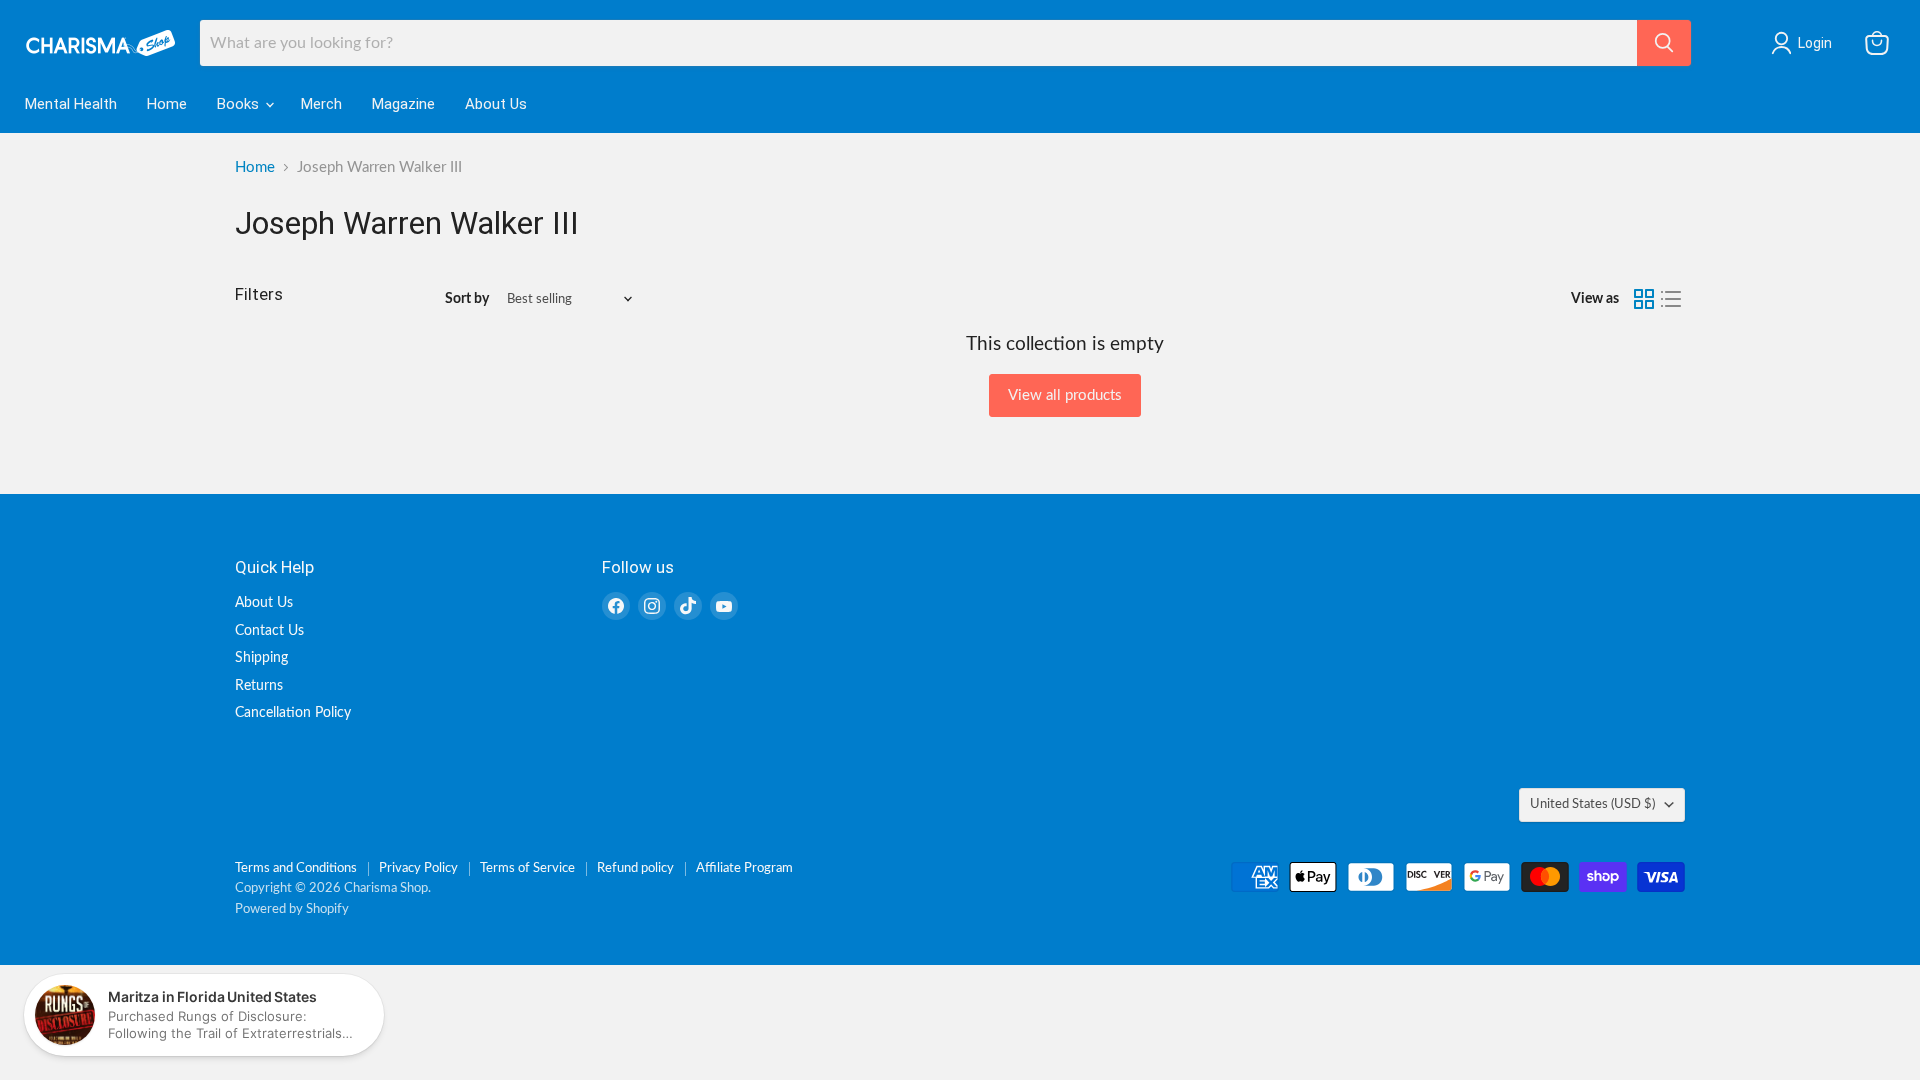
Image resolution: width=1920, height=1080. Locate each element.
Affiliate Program (744, 868)
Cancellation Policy (293, 713)
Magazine (403, 104)
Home (167, 104)
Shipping (261, 658)
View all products (1065, 395)
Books (240, 104)
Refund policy (635, 868)
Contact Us (269, 631)
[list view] (1672, 299)
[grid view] (1644, 299)
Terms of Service (527, 868)
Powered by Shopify (292, 909)
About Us (496, 104)
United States (1592, 804)
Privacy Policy (418, 868)
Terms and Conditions (296, 868)
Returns (259, 686)
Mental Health (71, 104)
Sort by (467, 299)
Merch (321, 104)
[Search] (1664, 43)
